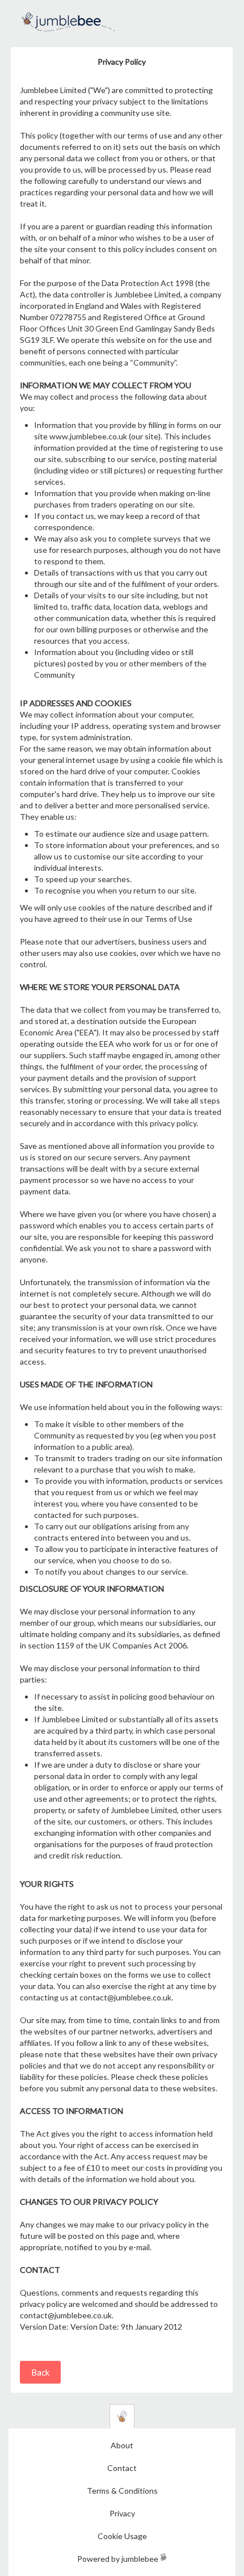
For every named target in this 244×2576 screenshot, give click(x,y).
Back (40, 2372)
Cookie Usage (122, 2536)
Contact (122, 2468)
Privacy (122, 2513)
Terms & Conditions (122, 2491)
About (122, 2445)
